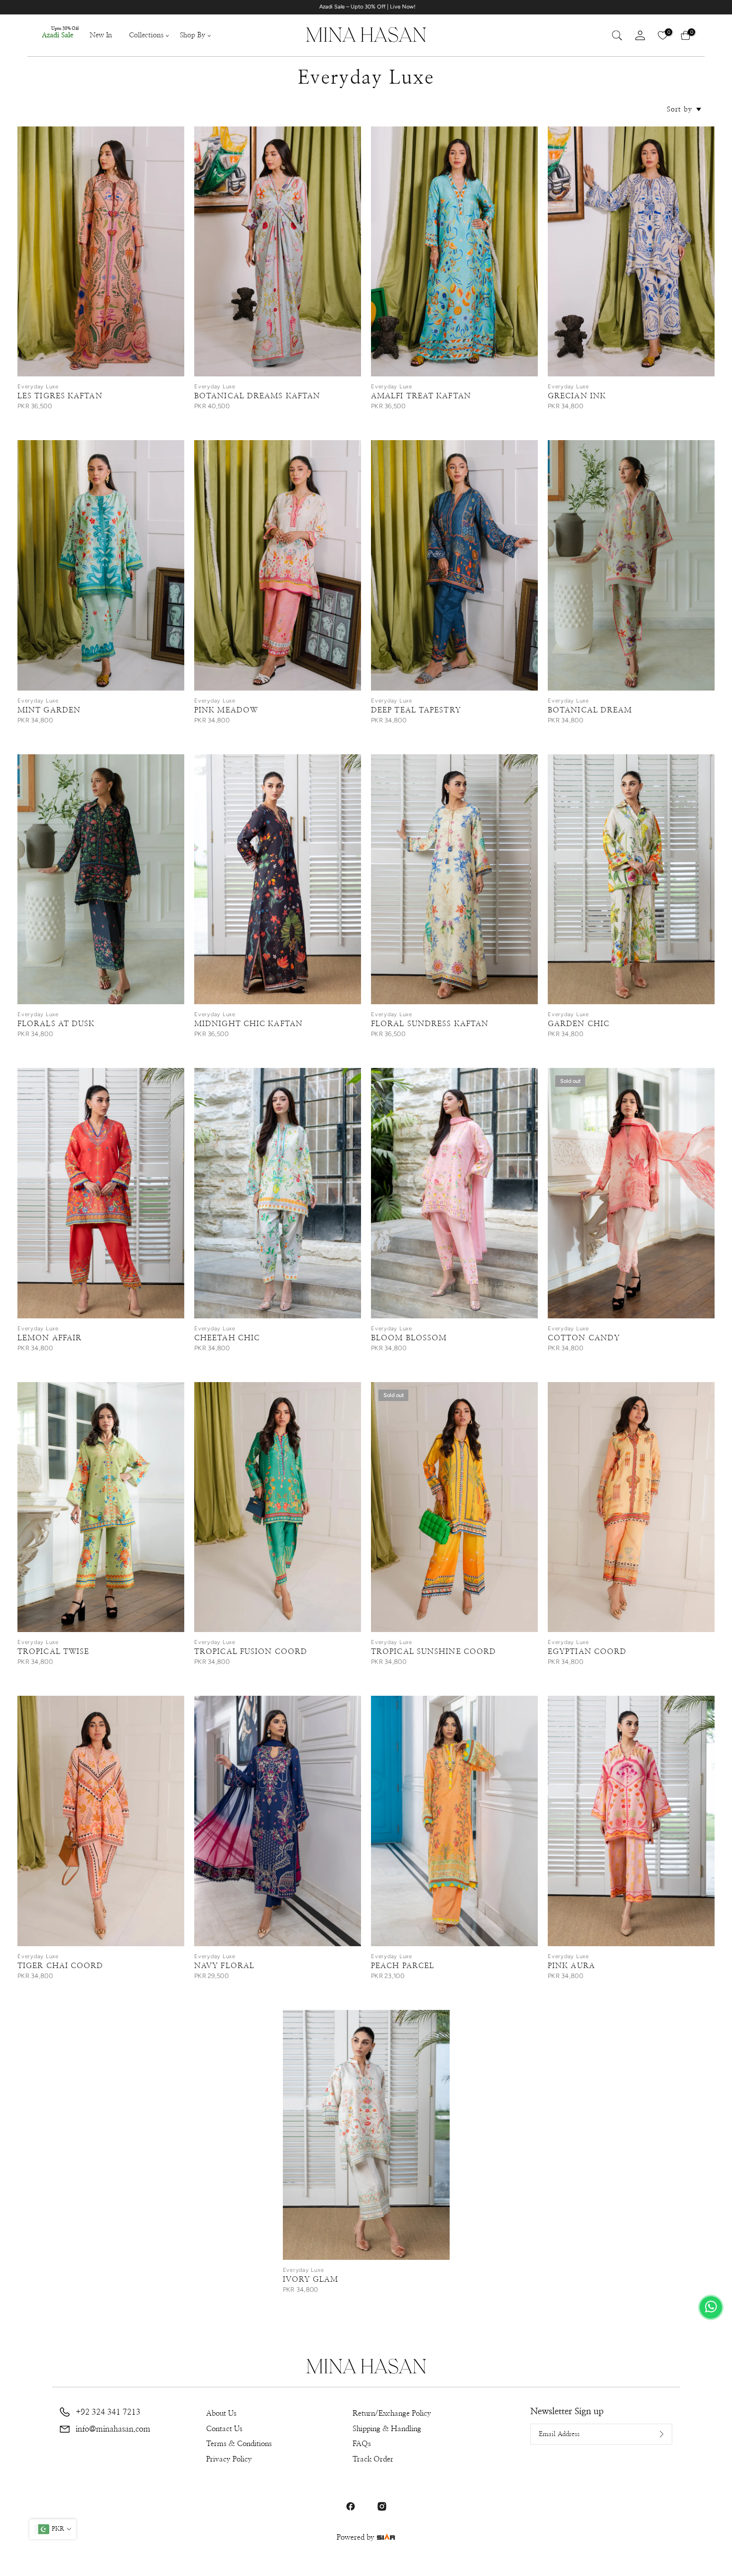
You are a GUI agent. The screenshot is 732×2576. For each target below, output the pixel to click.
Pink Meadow (226, 710)
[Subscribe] (654, 2434)
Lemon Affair (50, 1338)
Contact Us (224, 2429)
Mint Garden (49, 710)
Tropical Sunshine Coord (433, 1652)
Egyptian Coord (587, 1652)
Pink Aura (571, 1966)
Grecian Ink (577, 396)
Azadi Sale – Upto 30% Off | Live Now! (558, 7)
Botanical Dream (590, 710)
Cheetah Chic (227, 1338)
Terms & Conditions (239, 2444)
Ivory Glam (311, 2280)
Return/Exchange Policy (392, 2413)
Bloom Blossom (409, 1338)
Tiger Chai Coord (61, 1966)
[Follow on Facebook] (351, 2506)
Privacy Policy (229, 2459)
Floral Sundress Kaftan (430, 1024)
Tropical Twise (53, 1652)
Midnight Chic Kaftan (248, 1024)
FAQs (362, 2444)
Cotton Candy (584, 1338)
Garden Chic (579, 1024)
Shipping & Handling (387, 2429)
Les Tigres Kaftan (60, 396)
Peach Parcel (403, 1966)
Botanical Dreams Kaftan (257, 396)
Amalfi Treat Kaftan (421, 396)
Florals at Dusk (56, 1024)
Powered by (357, 2537)
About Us (221, 2413)
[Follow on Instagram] (382, 2506)
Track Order (373, 2459)
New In (101, 35)
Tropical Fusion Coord (251, 1652)
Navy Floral (224, 1966)
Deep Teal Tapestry (416, 710)
